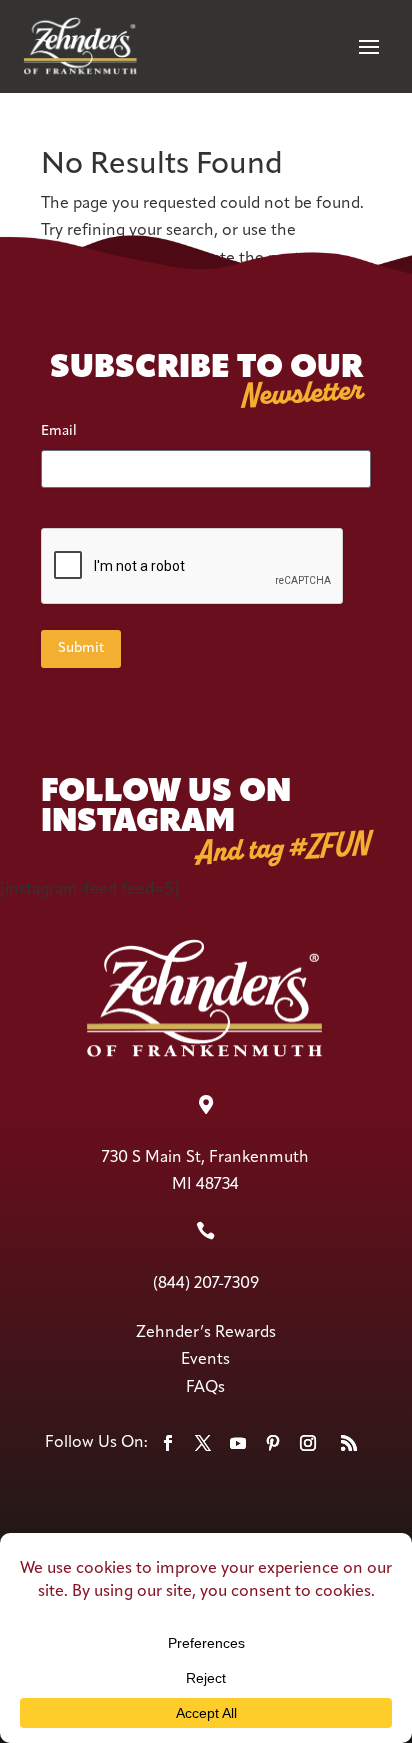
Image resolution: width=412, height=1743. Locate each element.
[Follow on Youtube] (238, 1443)
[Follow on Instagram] (308, 1443)
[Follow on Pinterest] (273, 1443)
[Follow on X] (203, 1443)
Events (205, 1360)
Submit (81, 648)
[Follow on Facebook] (168, 1443)
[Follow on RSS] (349, 1443)
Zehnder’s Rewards (206, 1333)
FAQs (205, 1388)
